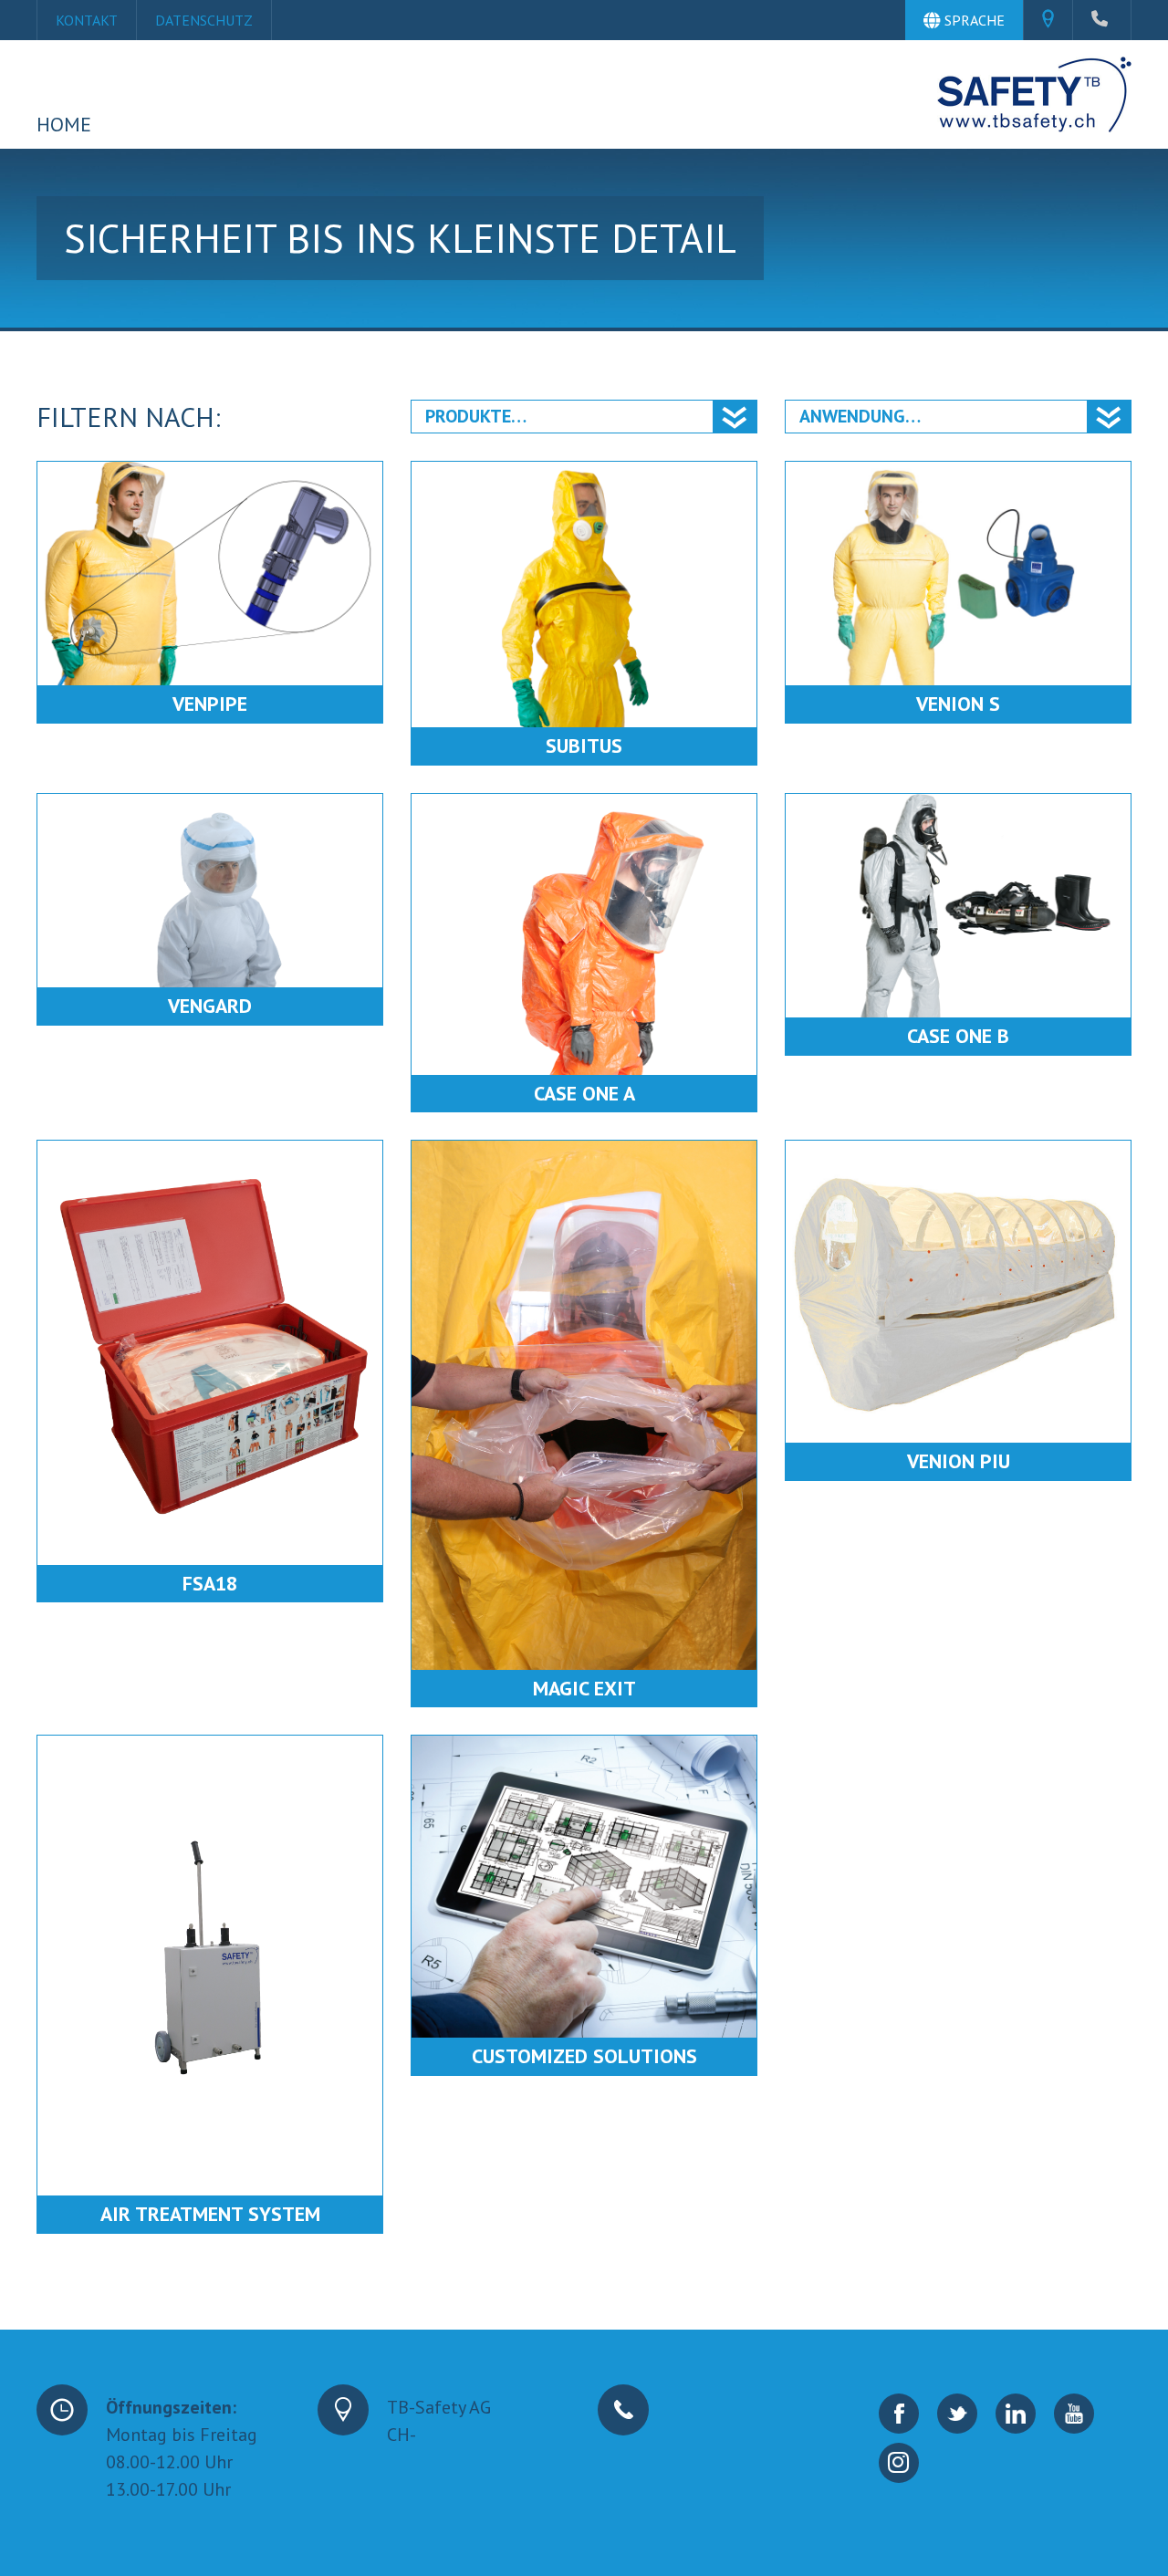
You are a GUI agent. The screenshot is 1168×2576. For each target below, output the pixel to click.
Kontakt (87, 20)
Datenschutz (204, 20)
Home (64, 124)
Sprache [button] (975, 20)
